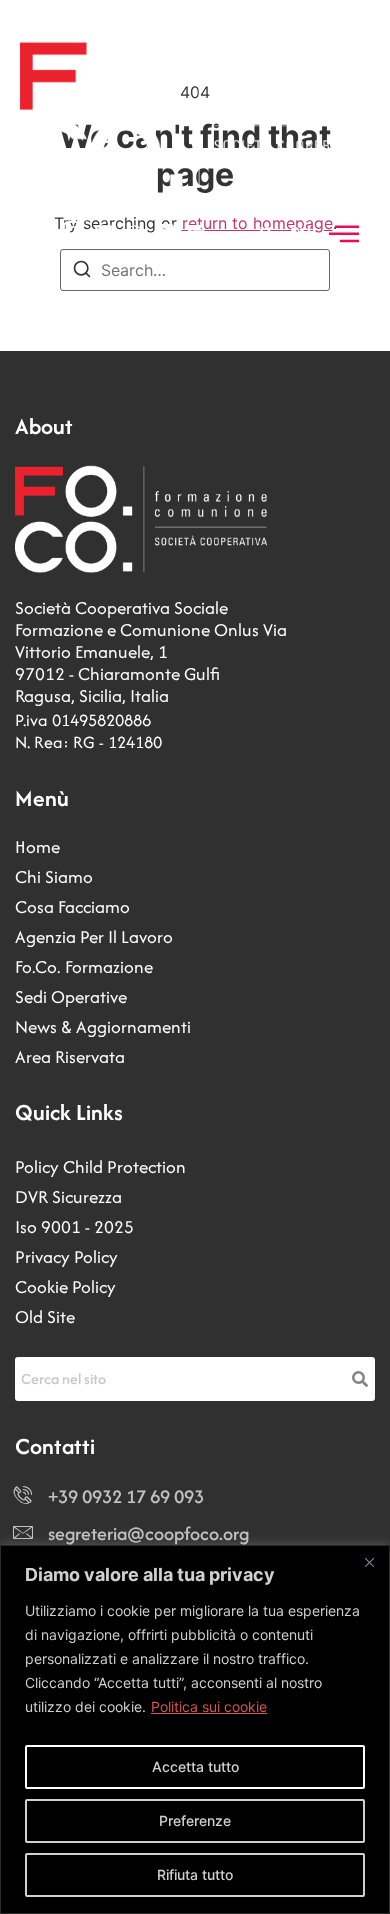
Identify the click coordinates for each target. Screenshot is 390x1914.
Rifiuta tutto (195, 1874)
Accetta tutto (195, 1766)
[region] (195, 1729)
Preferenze (195, 1820)
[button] (344, 234)
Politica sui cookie (209, 1706)
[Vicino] (369, 1562)
